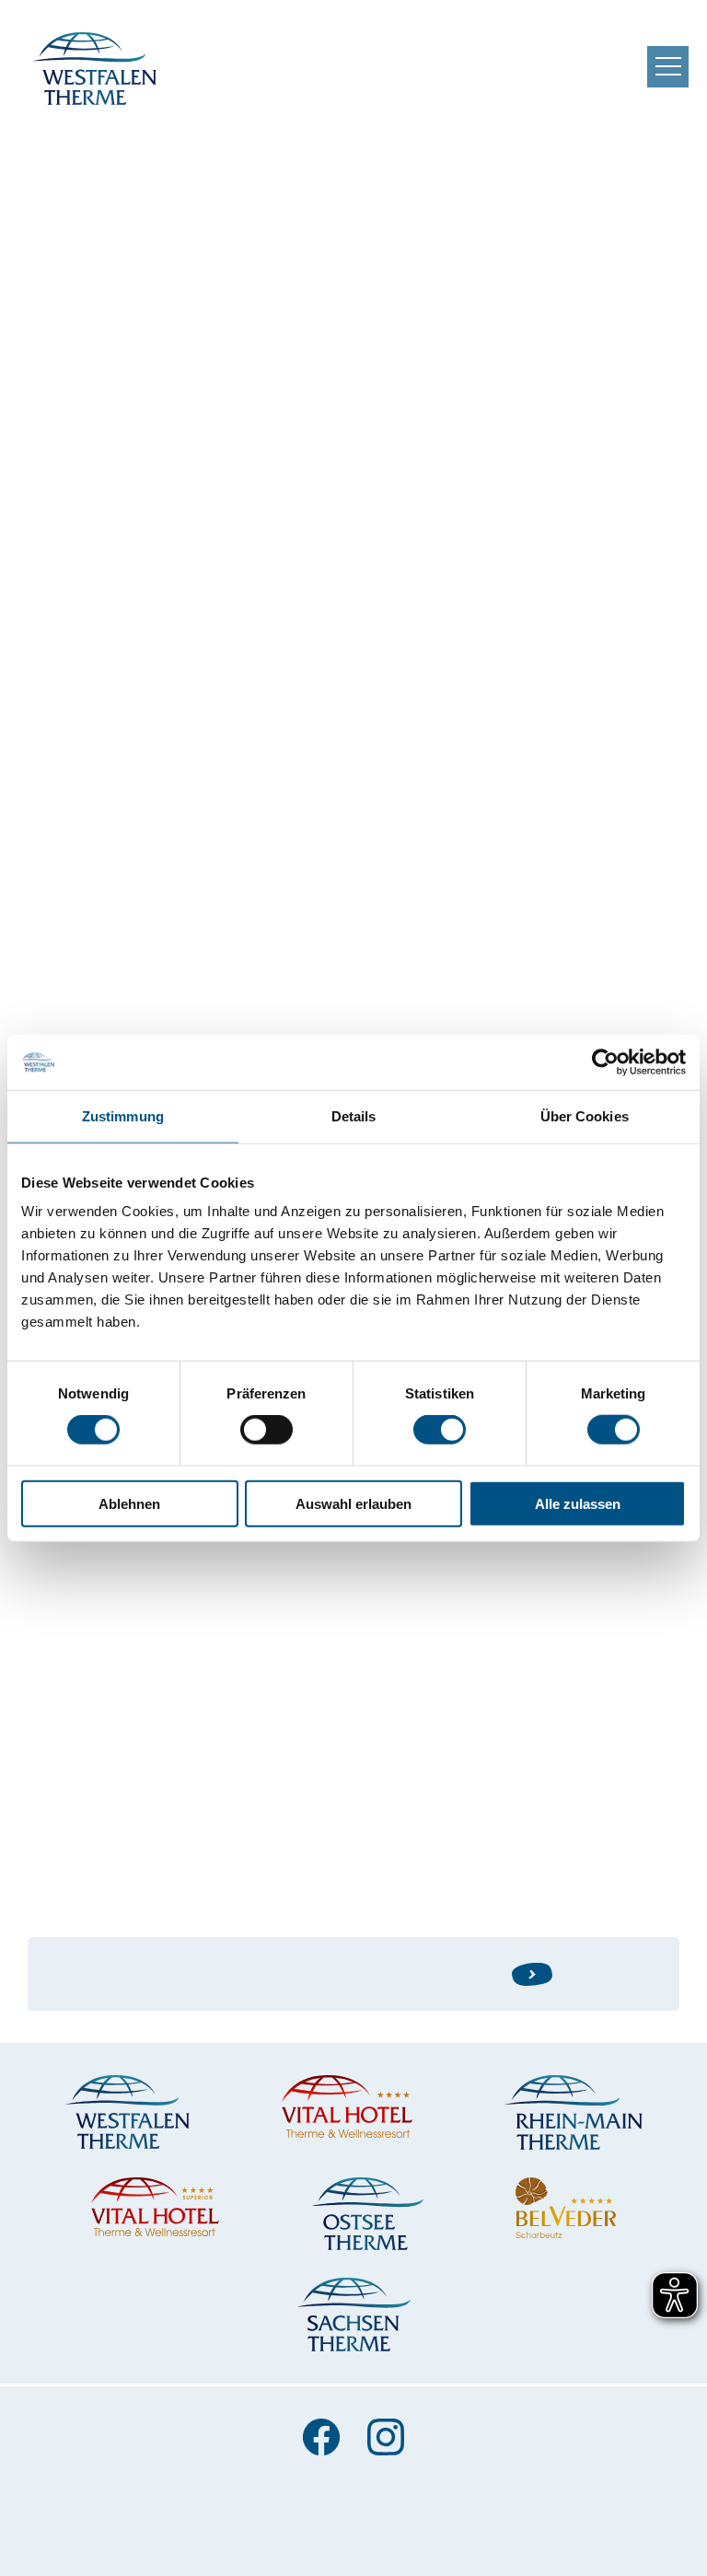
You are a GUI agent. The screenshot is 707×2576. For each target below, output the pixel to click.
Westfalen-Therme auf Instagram (386, 2437)
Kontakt (89, 2498)
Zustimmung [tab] (123, 1116)
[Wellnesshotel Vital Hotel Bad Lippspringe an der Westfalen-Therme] (347, 2106)
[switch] (267, 1430)
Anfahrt (390, 2498)
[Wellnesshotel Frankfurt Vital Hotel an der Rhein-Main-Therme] (155, 2207)
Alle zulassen (578, 1503)
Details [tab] (354, 1116)
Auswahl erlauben (353, 1503)
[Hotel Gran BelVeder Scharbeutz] (566, 2208)
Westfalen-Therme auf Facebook (321, 2437)
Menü (668, 67)
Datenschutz (354, 2533)
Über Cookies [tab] (585, 1116)
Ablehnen (129, 1503)
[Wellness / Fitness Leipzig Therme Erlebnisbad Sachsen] (353, 2315)
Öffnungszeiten (239, 2498)
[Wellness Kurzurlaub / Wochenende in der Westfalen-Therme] (127, 2112)
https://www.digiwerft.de (118, 1705)
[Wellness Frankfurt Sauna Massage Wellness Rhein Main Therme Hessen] (574, 2112)
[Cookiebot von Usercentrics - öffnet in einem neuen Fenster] (605, 1062)
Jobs (496, 2498)
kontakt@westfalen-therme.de (196, 784)
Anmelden (604, 1973)
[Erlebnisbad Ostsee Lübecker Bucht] (367, 2214)
